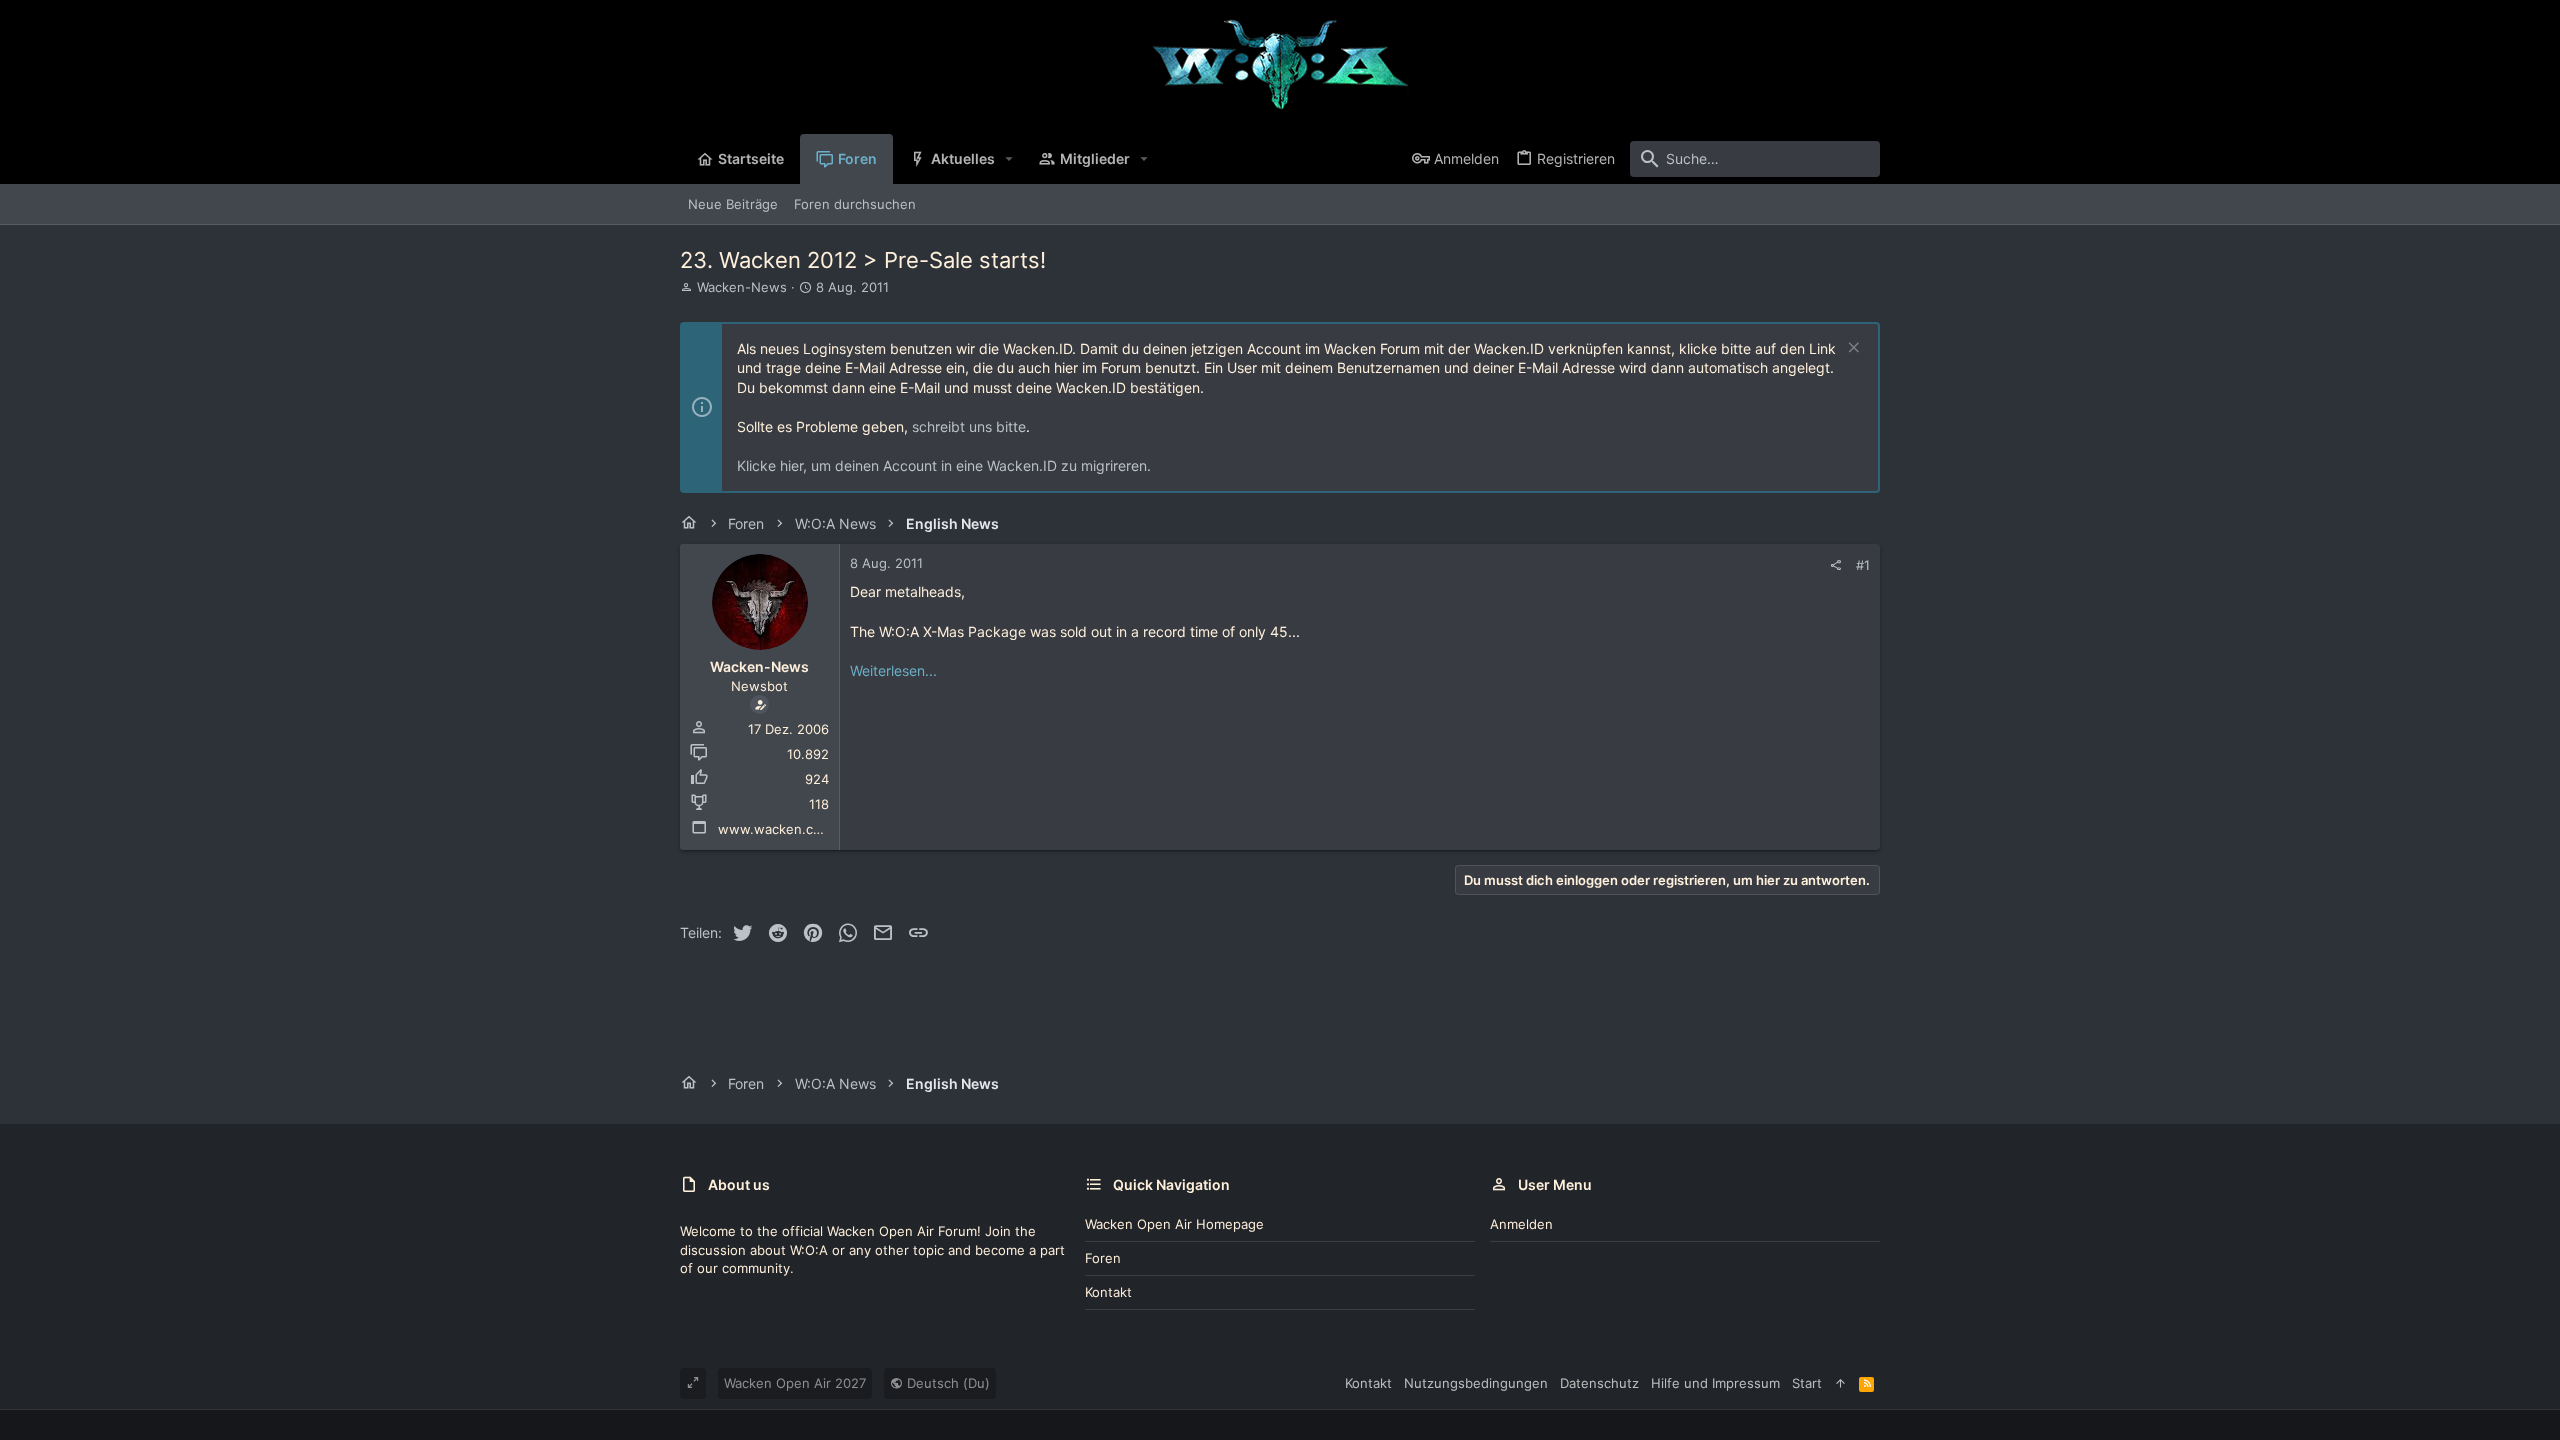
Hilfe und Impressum (1715, 1383)
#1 (1863, 565)
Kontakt (1108, 1292)
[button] (1009, 159)
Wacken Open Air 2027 (795, 1383)
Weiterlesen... (893, 670)
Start (1807, 1383)
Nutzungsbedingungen (1476, 1383)
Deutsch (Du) (946, 1383)
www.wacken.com (775, 829)
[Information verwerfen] (1851, 349)
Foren (1103, 1258)
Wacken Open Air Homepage (1174, 1224)
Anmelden (1521, 1224)
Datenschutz (1599, 1383)
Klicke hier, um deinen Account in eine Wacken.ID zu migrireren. (944, 465)
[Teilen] (1835, 565)
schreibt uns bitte (969, 426)
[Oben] (1840, 1383)
